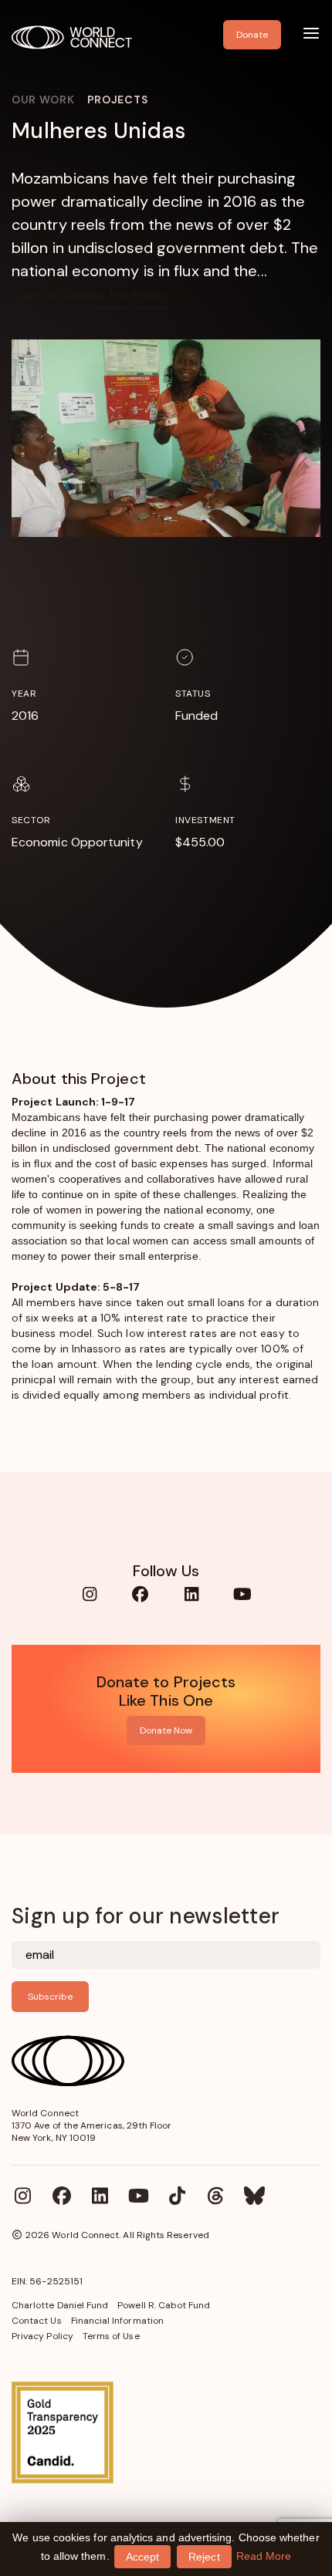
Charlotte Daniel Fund (60, 2305)
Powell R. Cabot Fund (164, 2305)
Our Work (43, 100)
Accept (142, 2557)
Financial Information (117, 2321)
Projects (118, 100)
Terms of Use (111, 2336)
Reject (204, 2557)
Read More (264, 2556)
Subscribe (50, 1997)
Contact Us (37, 2321)
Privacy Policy (42, 2336)
